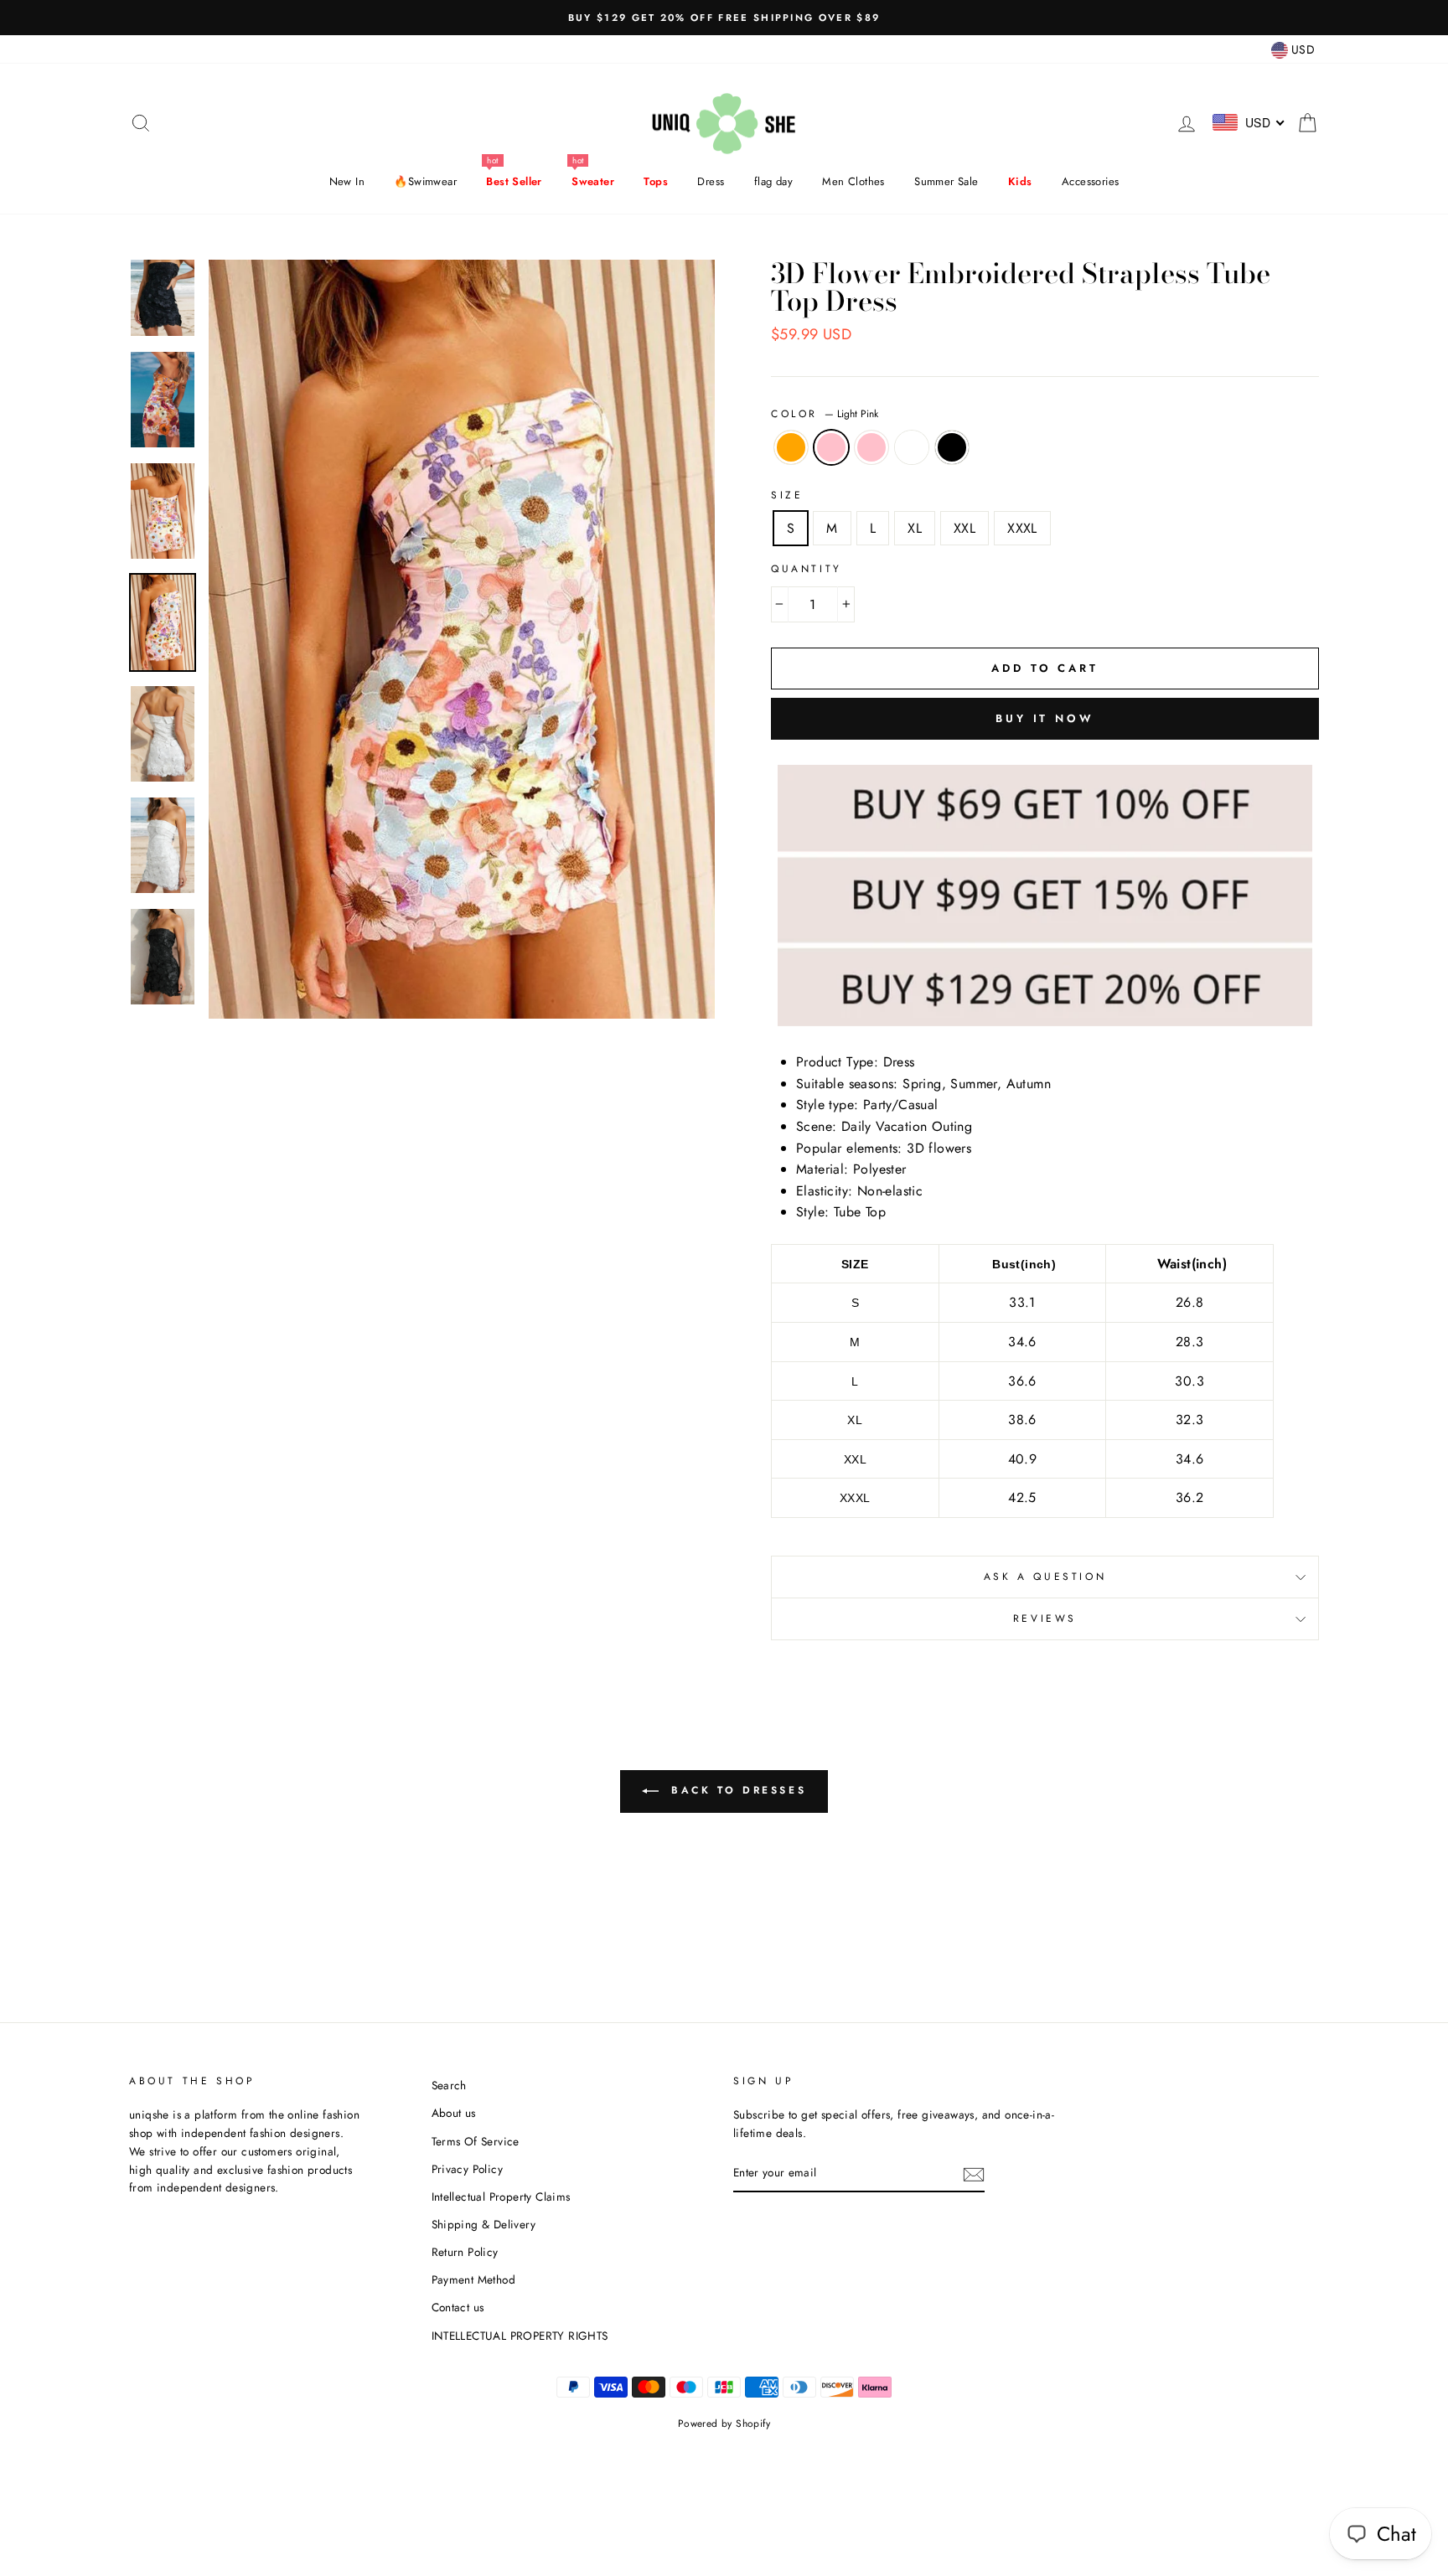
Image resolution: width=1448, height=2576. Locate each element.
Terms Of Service (476, 2141)
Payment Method (474, 2279)
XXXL (1022, 528)
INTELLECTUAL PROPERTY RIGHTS (520, 2336)
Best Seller (514, 181)
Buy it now (1045, 718)
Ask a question (1045, 1577)
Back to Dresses (736, 1790)
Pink (871, 447)
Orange (791, 447)
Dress (711, 181)
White (912, 447)
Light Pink (831, 447)
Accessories (1090, 181)
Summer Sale (946, 181)
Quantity (807, 569)
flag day (773, 181)
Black (952, 447)
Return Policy (465, 2252)
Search (449, 2085)
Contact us (458, 2307)
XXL (964, 528)
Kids (1020, 181)
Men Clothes (853, 181)
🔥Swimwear (425, 181)
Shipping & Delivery (484, 2224)
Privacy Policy (468, 2169)
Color (825, 414)
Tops (656, 181)
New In (347, 181)
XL (915, 528)
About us (454, 2113)
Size (787, 495)
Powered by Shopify (724, 2424)
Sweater (593, 181)
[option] (724, 18)
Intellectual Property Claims (501, 2197)
